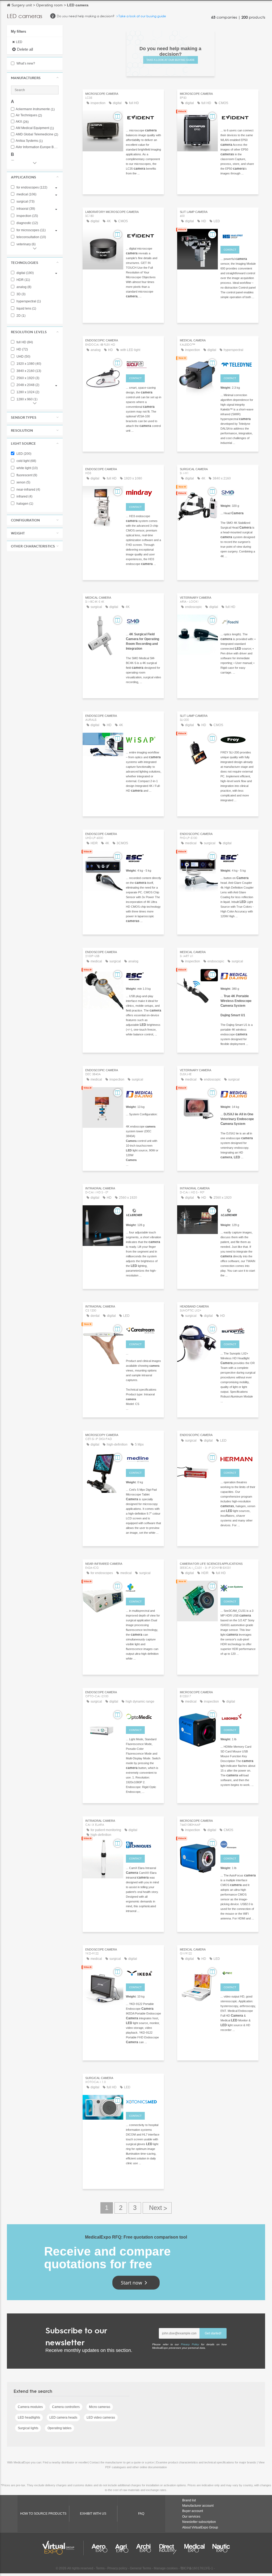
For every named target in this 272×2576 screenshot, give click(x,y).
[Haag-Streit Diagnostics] (238, 235)
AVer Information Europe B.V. (37, 147)
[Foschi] (238, 621)
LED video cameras (101, 2418)
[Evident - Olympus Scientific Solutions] (144, 117)
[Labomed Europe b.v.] (238, 1716)
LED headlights (29, 2418)
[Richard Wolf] (144, 364)
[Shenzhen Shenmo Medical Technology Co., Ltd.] (238, 492)
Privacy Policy (190, 2344)
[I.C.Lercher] (144, 1212)
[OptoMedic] (144, 1716)
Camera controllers (66, 2407)
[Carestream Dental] (144, 1330)
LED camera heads (63, 2418)
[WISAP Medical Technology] (144, 739)
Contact (230, 250)
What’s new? (25, 63)
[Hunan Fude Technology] (238, 1973)
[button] (35, 78)
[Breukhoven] (238, 1844)
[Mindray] (144, 492)
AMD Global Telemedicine (37, 134)
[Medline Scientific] (144, 1458)
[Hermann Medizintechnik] (238, 1458)
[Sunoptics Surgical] (238, 1330)
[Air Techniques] (144, 1844)
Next (157, 2208)
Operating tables (59, 2428)
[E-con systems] (238, 1587)
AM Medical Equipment (35, 128)
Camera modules (30, 2407)
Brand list (189, 2500)
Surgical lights (28, 2428)
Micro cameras (100, 2407)
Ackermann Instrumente (35, 109)
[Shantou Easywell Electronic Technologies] (144, 1587)
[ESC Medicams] (144, 857)
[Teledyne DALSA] (238, 364)
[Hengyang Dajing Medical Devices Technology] (238, 975)
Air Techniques (29, 115)
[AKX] (144, 1973)
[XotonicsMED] (144, 2101)
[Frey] (238, 739)
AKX (22, 122)
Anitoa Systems (29, 141)
